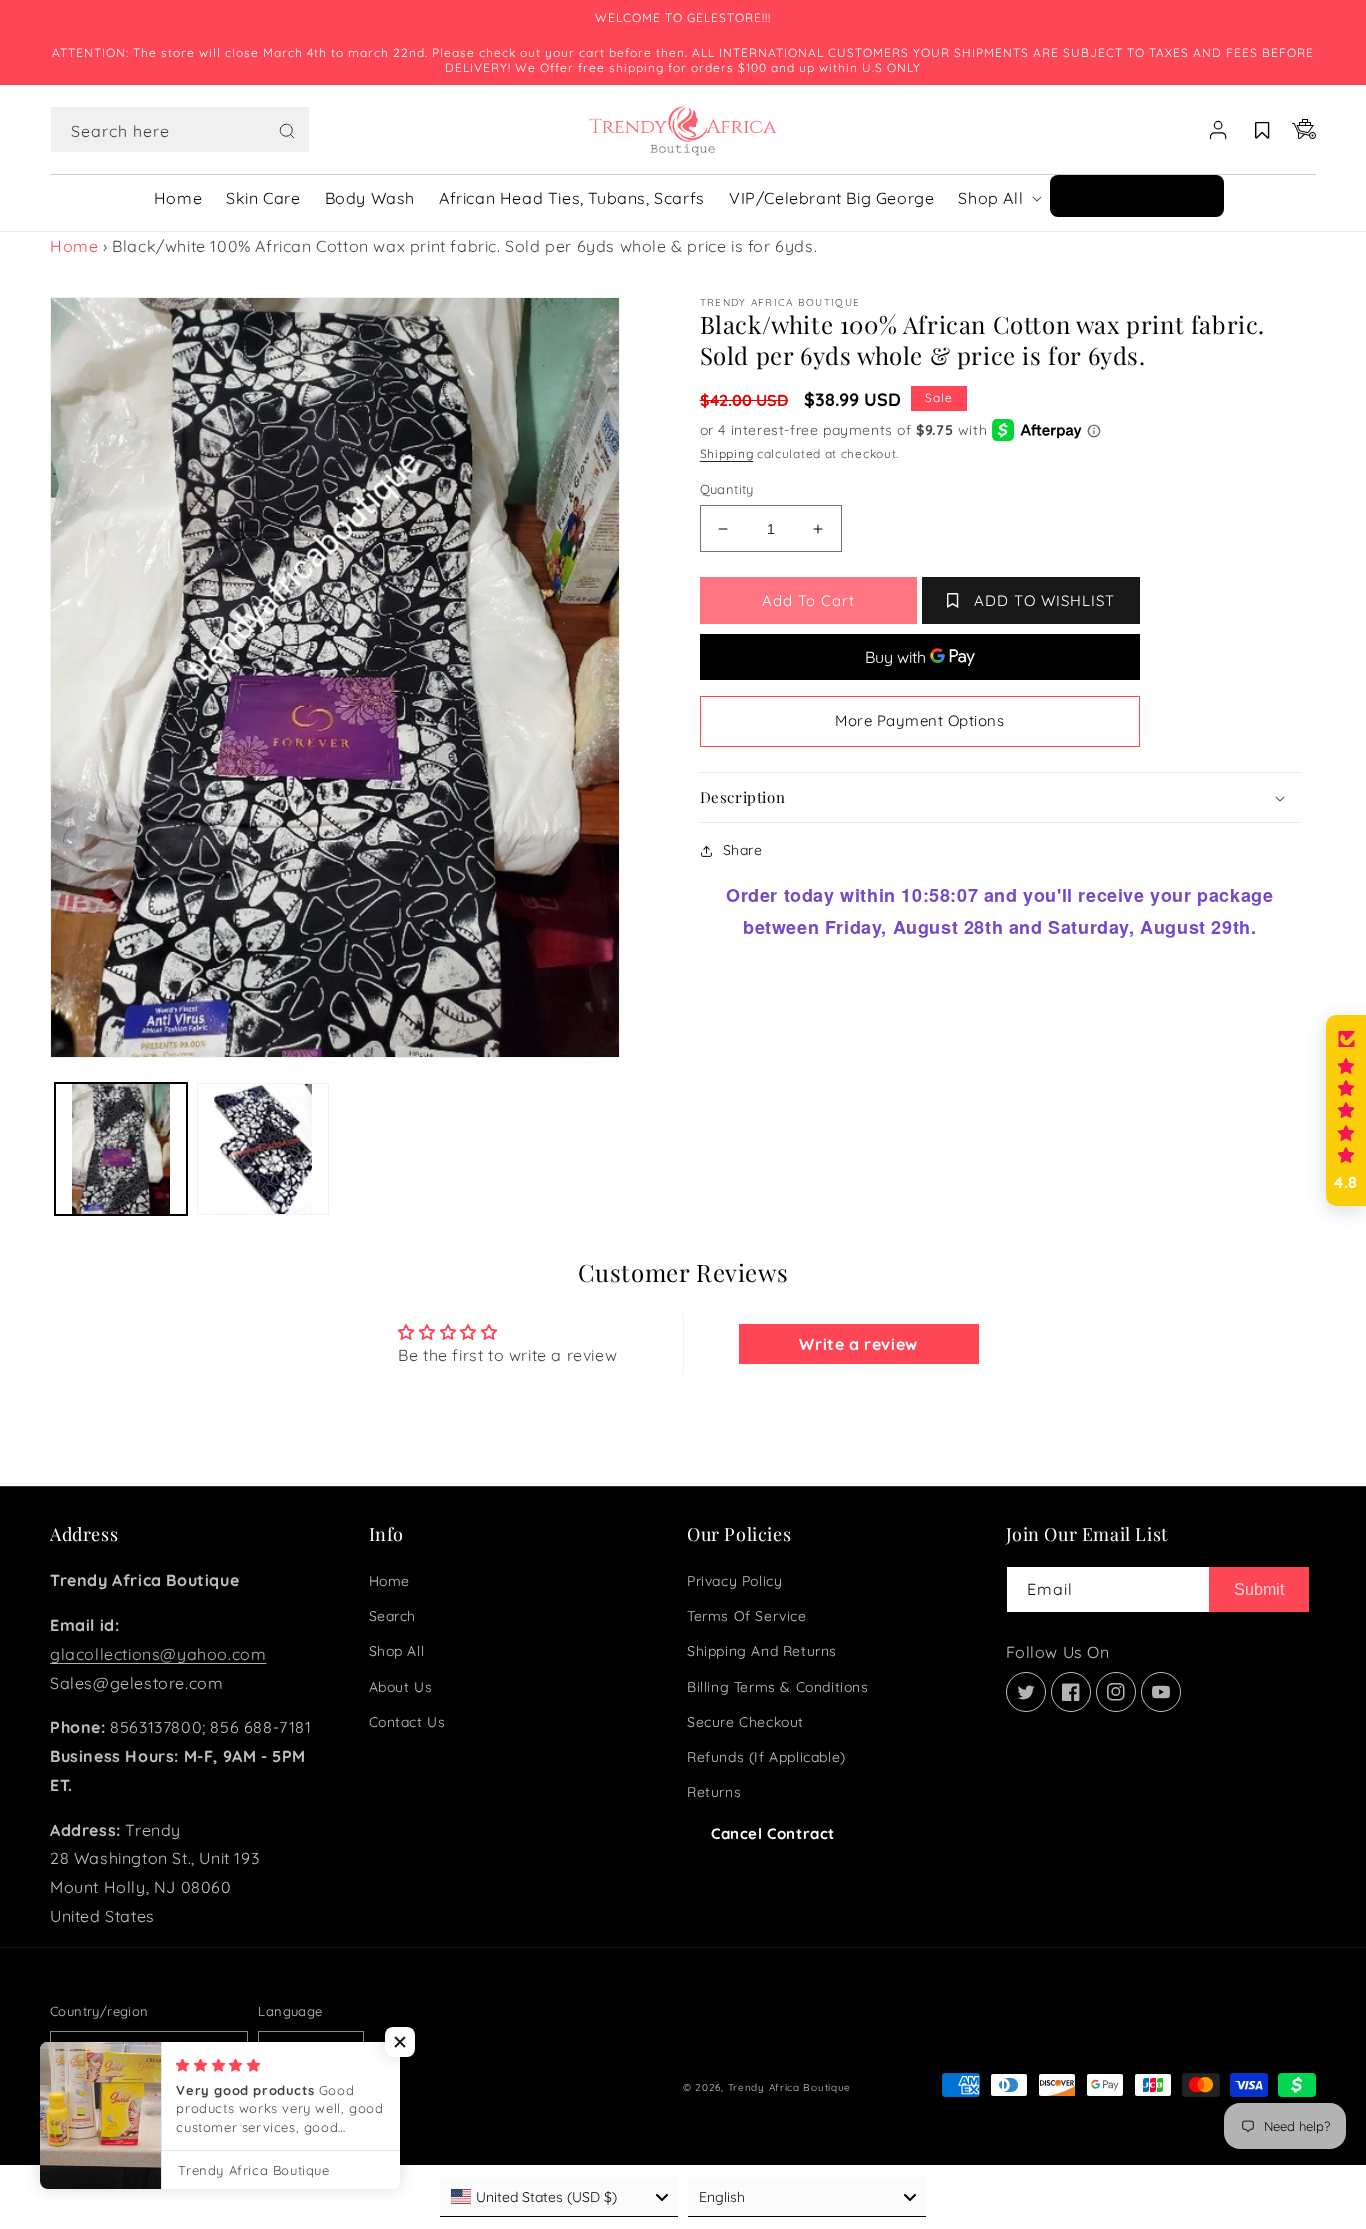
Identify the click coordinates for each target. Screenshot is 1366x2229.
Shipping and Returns (762, 1651)
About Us (401, 1687)
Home (74, 246)
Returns (714, 1792)
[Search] (287, 131)
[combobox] (180, 129)
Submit (1259, 1589)
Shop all (397, 1651)
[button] (180, 130)
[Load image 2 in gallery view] (263, 1149)
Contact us (407, 1722)
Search (393, 1616)
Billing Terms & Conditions (778, 1687)
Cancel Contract (773, 1833)
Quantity (727, 489)
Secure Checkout (745, 1722)
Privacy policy (734, 1581)
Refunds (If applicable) (766, 1757)
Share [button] (743, 850)
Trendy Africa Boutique (789, 2087)
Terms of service (747, 1616)
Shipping (727, 453)
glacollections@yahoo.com (158, 1654)
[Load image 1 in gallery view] (121, 1149)
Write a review (858, 1344)
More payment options (919, 720)
